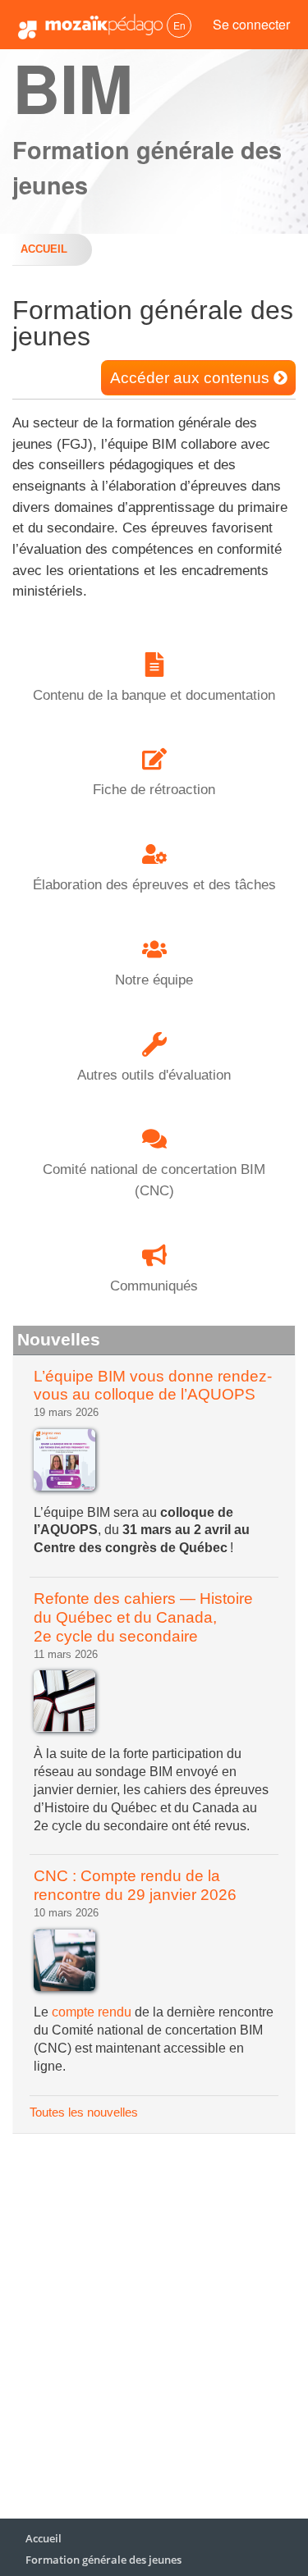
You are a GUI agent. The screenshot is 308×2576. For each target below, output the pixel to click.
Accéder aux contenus (190, 378)
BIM (73, 87)
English (179, 25)
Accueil (44, 249)
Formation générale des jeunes (103, 2560)
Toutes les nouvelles (84, 2112)
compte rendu (92, 2012)
